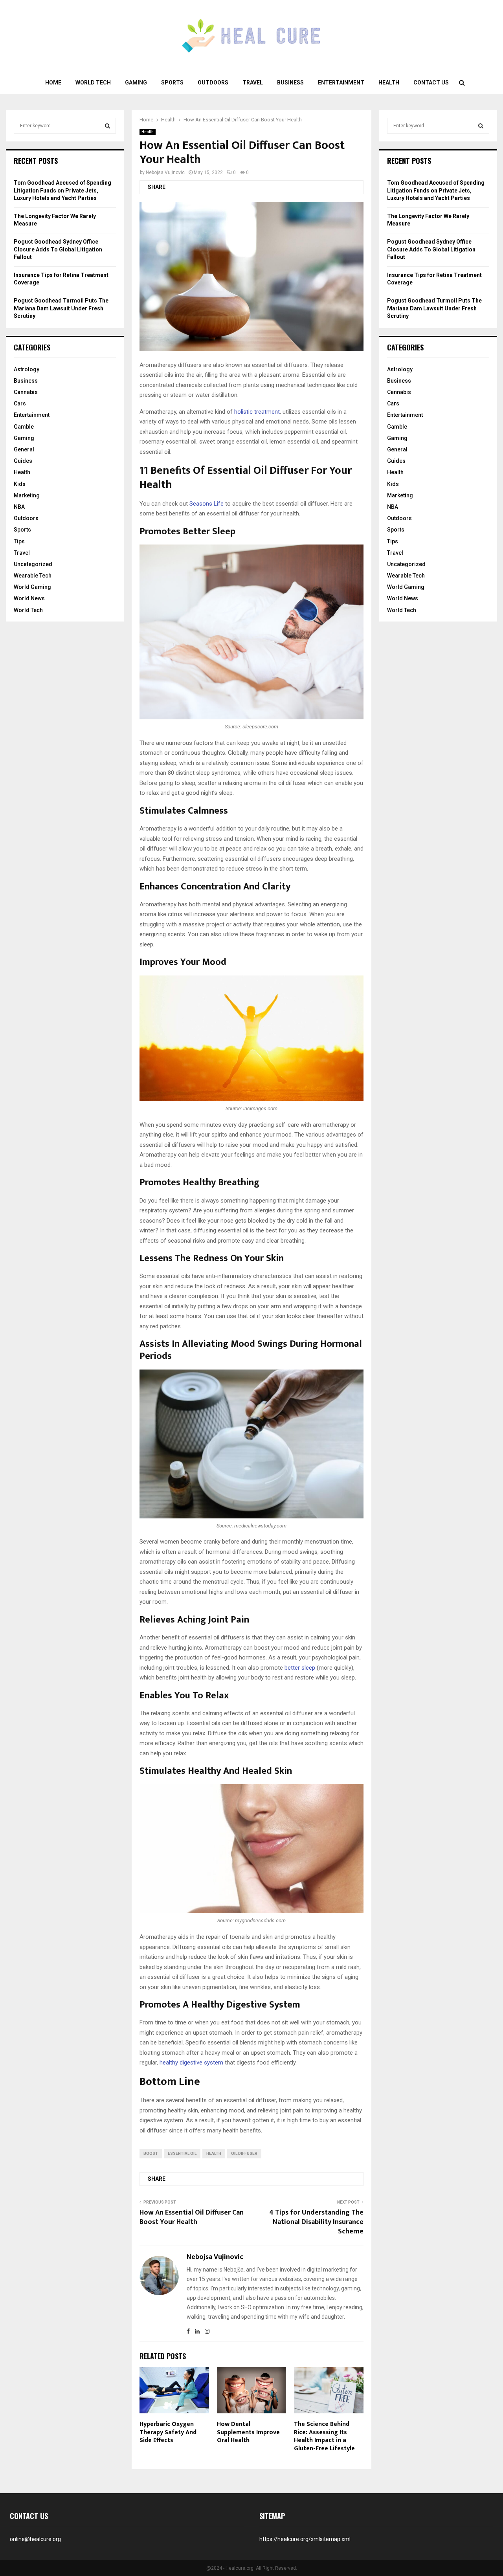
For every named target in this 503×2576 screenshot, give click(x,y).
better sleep (300, 1668)
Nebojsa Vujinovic (165, 172)
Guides (23, 461)
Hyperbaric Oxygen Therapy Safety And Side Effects (168, 2432)
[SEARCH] (107, 126)
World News (29, 598)
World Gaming (32, 587)
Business (290, 83)
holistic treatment (257, 412)
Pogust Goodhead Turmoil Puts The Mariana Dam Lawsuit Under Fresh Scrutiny (61, 308)
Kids (20, 484)
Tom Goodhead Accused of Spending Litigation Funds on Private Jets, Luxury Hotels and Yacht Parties (62, 190)
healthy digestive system (191, 2063)
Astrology (27, 369)
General (24, 449)
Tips (19, 541)
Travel (253, 83)
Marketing (27, 495)
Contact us (431, 83)
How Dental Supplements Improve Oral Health (248, 2432)
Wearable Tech (33, 576)
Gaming (136, 83)
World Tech (93, 83)
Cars (20, 403)
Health (389, 83)
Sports (172, 83)
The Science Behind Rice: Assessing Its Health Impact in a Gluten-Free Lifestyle (324, 2436)
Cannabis (26, 392)
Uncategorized (33, 564)
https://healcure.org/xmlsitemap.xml (305, 2539)
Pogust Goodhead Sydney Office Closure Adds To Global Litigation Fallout (58, 249)
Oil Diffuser (244, 2153)
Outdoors (213, 83)
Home (53, 83)
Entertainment (341, 83)
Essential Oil (182, 2153)
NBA (19, 507)
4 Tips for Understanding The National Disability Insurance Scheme (316, 2222)
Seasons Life (207, 504)
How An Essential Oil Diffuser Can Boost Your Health (192, 2217)
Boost (151, 2153)
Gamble (24, 427)
